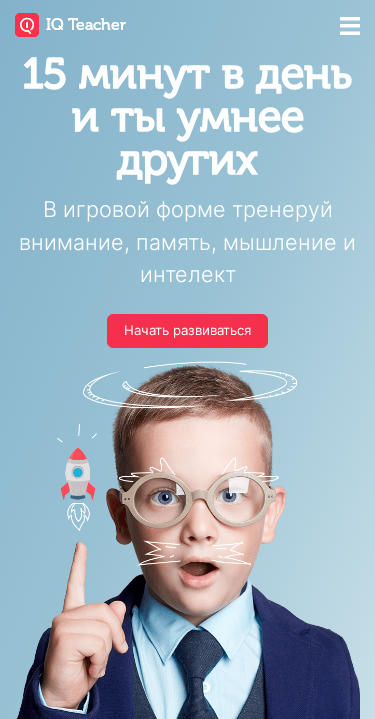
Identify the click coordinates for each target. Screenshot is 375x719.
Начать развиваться (187, 330)
